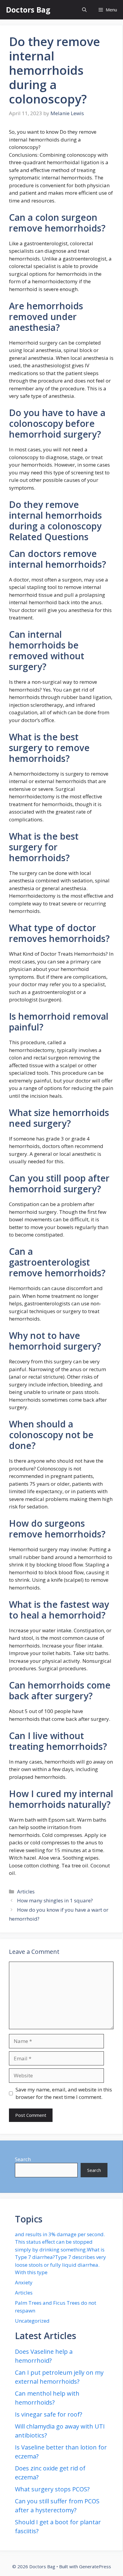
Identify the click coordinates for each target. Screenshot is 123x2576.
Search (23, 2159)
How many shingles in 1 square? (55, 1900)
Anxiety (24, 2282)
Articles (26, 1891)
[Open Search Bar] (84, 10)
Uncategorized (32, 2321)
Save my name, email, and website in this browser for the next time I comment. (64, 2093)
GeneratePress (95, 2566)
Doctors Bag (28, 10)
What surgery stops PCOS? (52, 2489)
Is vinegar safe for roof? (49, 2414)
